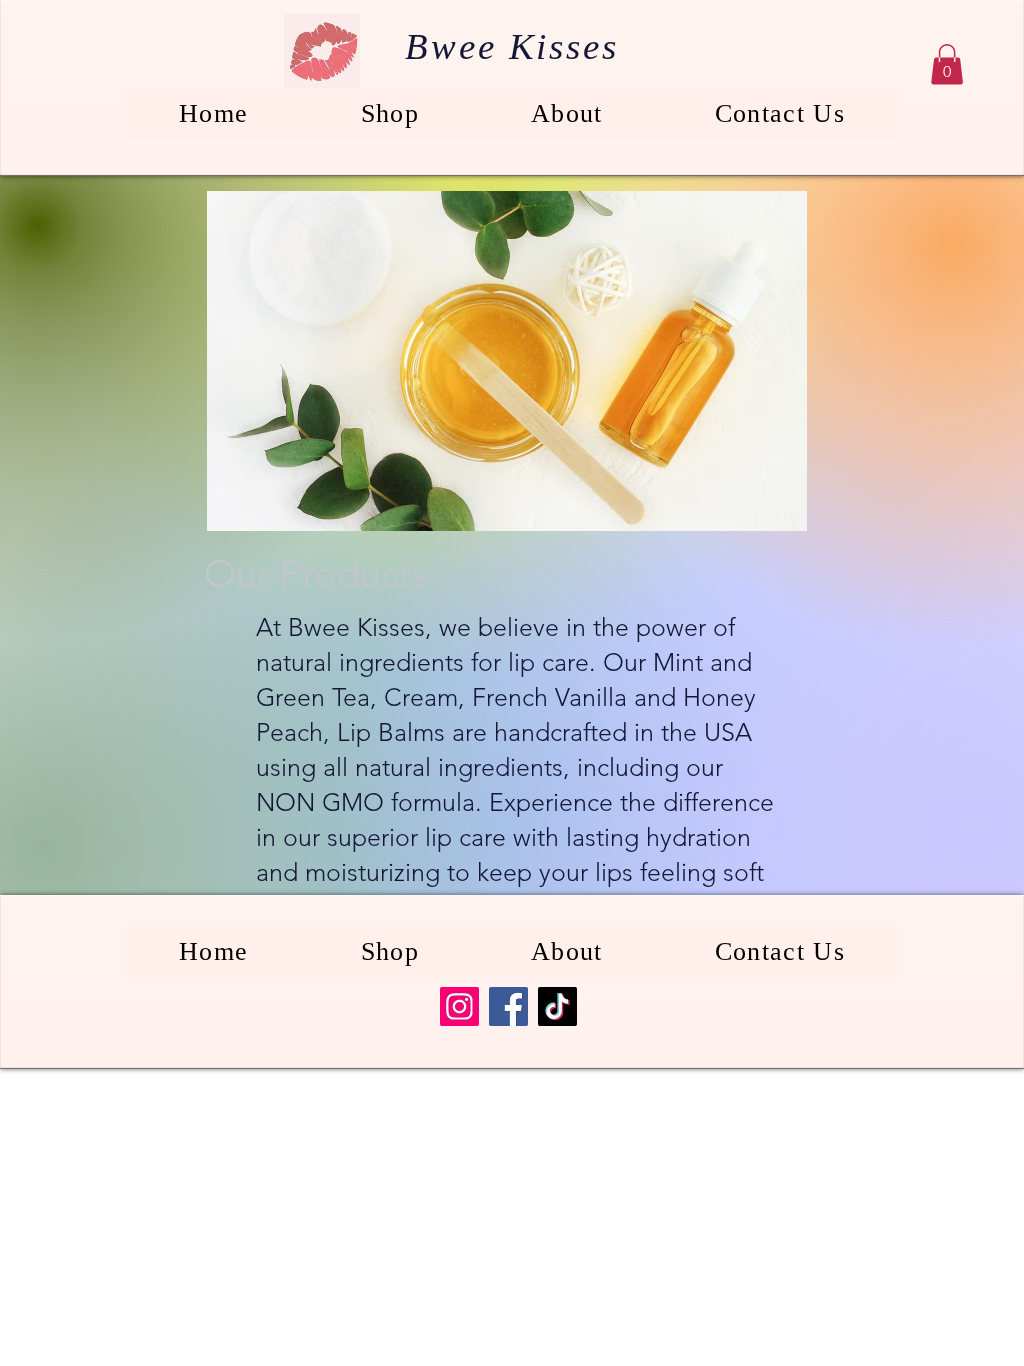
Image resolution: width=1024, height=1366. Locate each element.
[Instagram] (459, 1006)
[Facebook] (508, 1006)
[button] (947, 64)
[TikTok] (557, 1006)
